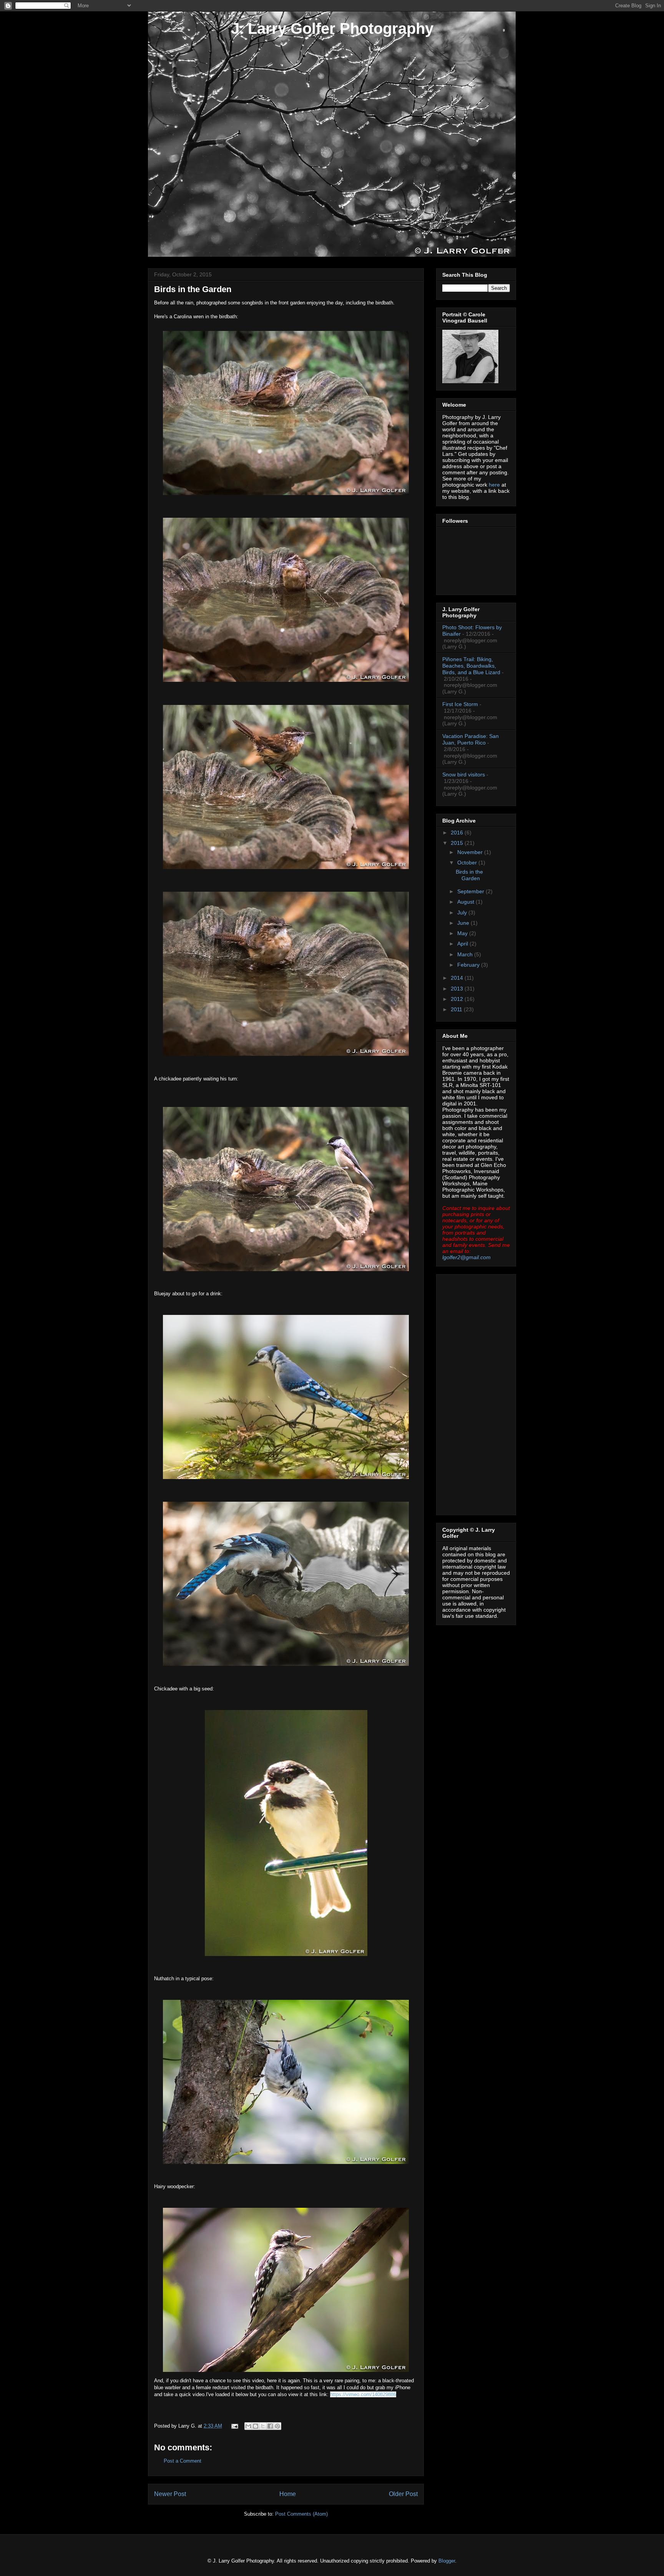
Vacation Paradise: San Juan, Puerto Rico (471, 739)
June (464, 923)
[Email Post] (234, 2426)
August (466, 902)
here (494, 485)
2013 (458, 989)
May (463, 933)
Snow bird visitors (464, 774)
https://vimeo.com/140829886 (363, 2394)
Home (288, 2494)
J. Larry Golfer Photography (332, 28)
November (471, 852)
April (463, 944)
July (463, 912)
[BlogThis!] (256, 2426)
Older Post (403, 2494)
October (468, 863)
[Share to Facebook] (270, 2426)
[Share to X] (263, 2426)
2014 (458, 978)
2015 (458, 843)
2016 (458, 833)
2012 (458, 999)
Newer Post (170, 2494)
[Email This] (248, 2426)
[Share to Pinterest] (277, 2426)
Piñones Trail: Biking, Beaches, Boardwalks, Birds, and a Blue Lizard (471, 666)
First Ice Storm (460, 704)
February (469, 965)
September (471, 891)
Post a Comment (183, 2461)
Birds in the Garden (469, 875)
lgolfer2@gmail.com (466, 1257)
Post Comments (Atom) (301, 2514)
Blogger (447, 2561)
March (466, 954)
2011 (457, 1009)
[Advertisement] (473, 1393)
